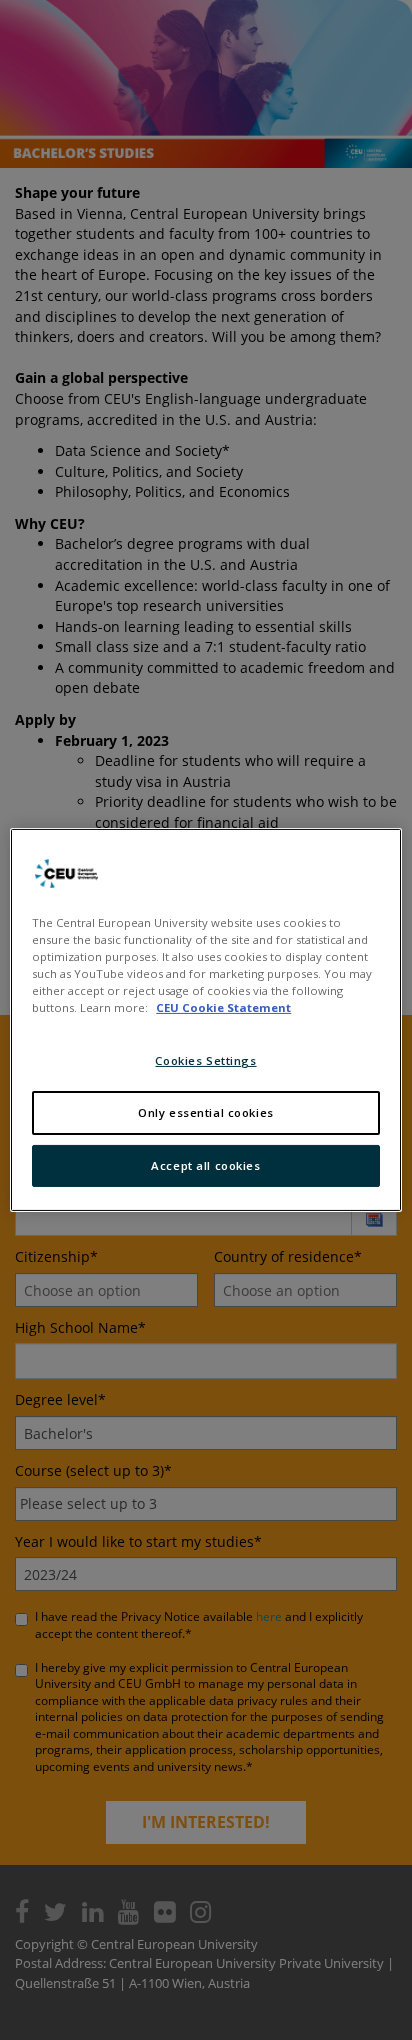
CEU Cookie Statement (223, 1007)
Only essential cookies (206, 1112)
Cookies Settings (205, 1060)
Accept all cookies (205, 1165)
